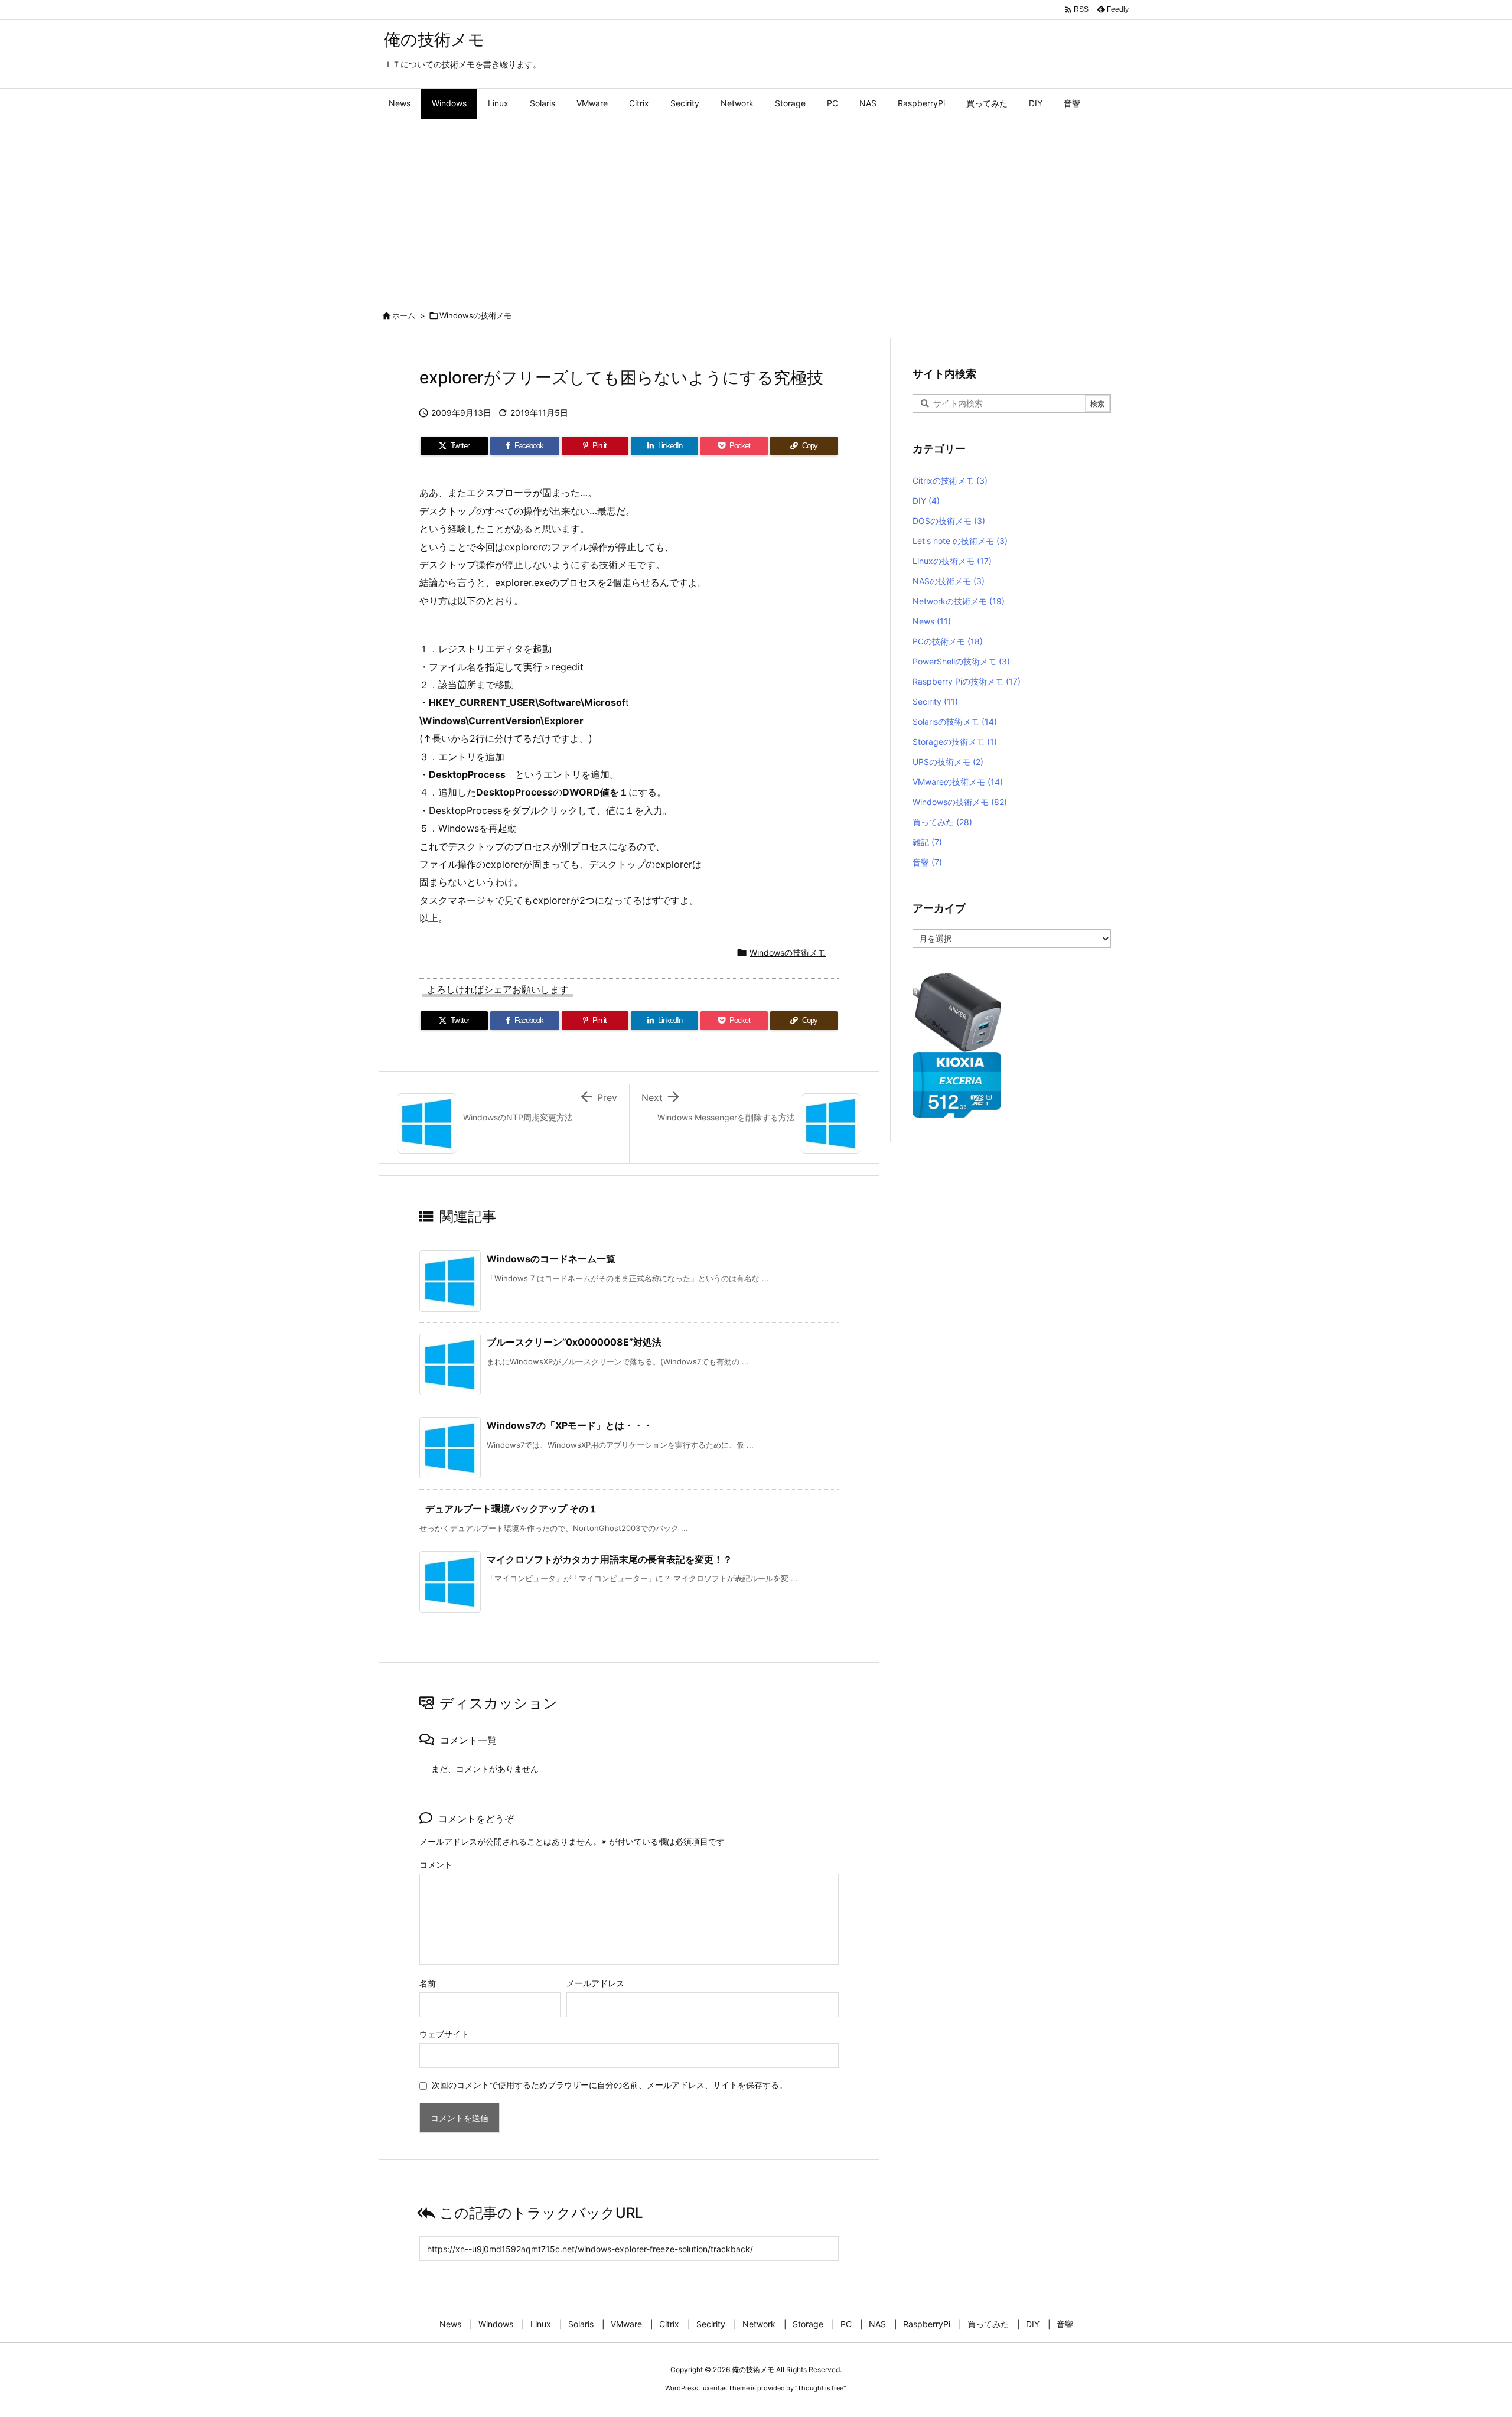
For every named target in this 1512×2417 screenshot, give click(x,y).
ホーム (404, 315)
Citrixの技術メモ (950, 481)
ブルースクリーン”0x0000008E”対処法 (574, 1342)
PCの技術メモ (948, 641)
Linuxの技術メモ (952, 561)
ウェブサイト (444, 2034)
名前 (428, 1983)
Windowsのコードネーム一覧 (551, 1259)
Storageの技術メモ (955, 742)
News (932, 621)
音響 (927, 862)
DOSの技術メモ (949, 521)
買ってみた (942, 822)
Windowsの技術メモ (475, 315)
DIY (926, 501)
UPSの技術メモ (948, 762)
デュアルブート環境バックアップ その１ (511, 1509)
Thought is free (820, 2388)
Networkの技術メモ (959, 601)
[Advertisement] (756, 208)
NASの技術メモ (949, 581)
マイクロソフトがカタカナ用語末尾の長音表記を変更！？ (610, 1559)
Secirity (935, 701)
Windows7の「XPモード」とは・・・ (570, 1425)
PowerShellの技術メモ (961, 661)
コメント (436, 1864)
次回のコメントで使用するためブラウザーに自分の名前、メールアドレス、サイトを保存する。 (610, 2085)
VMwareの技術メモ (958, 782)
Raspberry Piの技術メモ (967, 681)
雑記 (927, 842)
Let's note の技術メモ (960, 541)
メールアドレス (595, 1983)
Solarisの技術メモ (955, 721)
